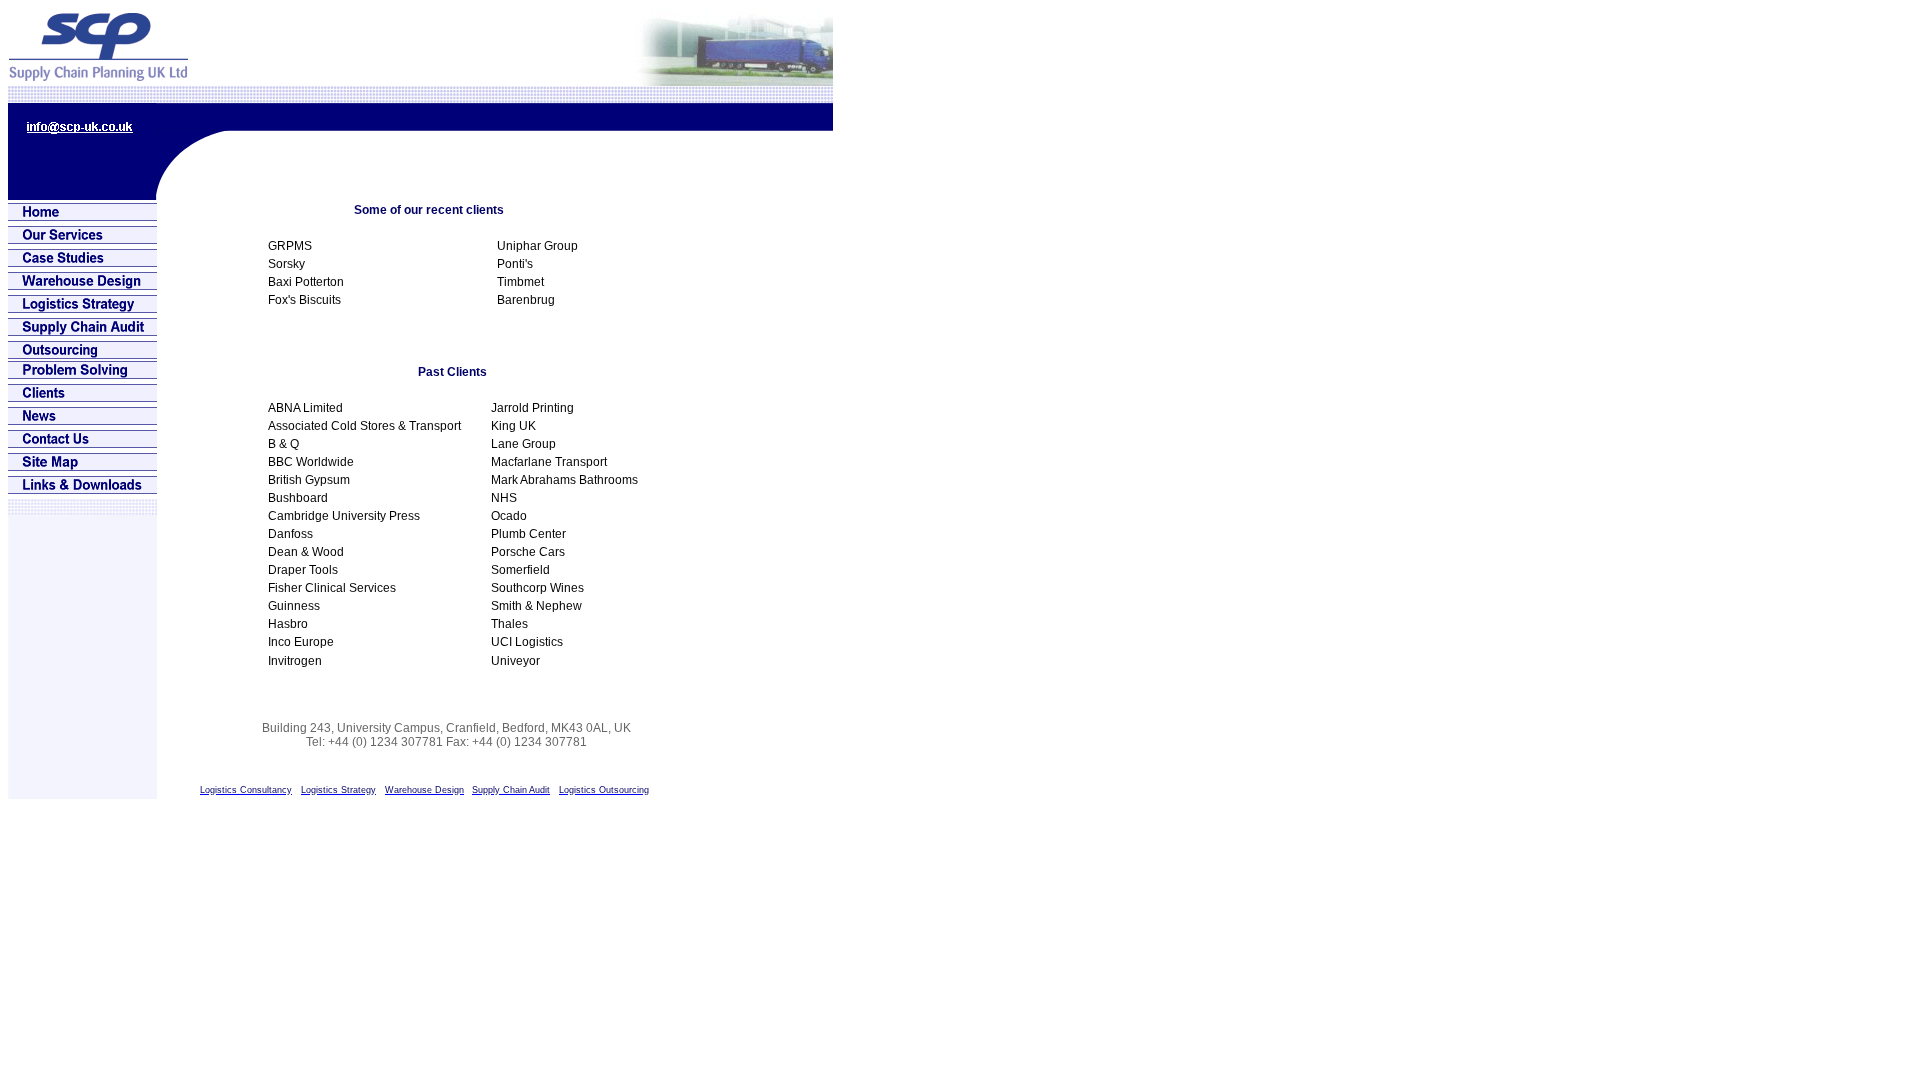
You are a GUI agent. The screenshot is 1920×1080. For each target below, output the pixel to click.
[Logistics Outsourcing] (82, 353)
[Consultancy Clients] (82, 396)
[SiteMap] (82, 465)
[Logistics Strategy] (82, 307)
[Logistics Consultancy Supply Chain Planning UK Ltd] (98, 75)
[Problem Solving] (82, 373)
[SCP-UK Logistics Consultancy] (82, 215)
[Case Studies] (82, 261)
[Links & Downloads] (82, 488)
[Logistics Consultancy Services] (82, 238)
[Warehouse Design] (82, 284)
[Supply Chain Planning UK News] (82, 419)
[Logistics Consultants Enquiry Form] (82, 442)
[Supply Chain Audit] (82, 330)
